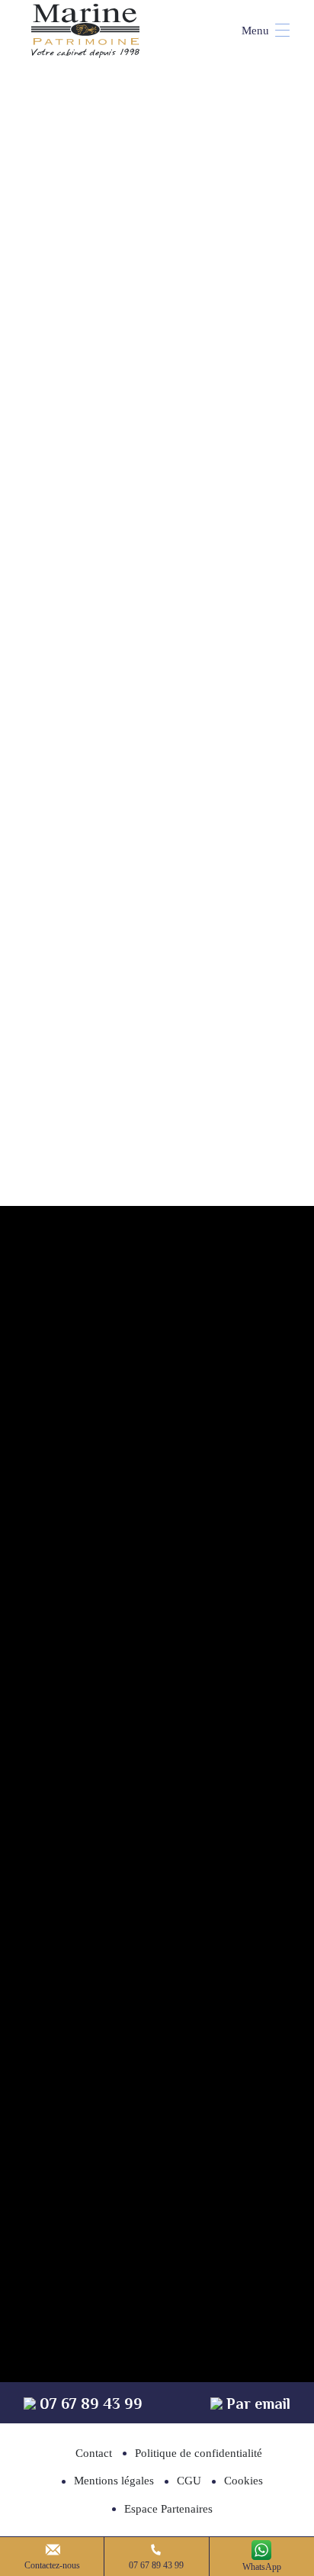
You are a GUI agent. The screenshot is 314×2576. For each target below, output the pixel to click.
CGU (189, 2481)
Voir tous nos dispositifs (157, 732)
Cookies (244, 2481)
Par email (256, 2404)
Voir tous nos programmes (157, 1075)
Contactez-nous (52, 2565)
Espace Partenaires (168, 2509)
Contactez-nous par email (170, 1593)
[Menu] (258, 31)
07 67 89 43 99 (156, 2565)
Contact (94, 2453)
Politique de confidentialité (199, 2453)
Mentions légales (114, 2481)
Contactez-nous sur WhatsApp (170, 1500)
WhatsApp (262, 2567)
